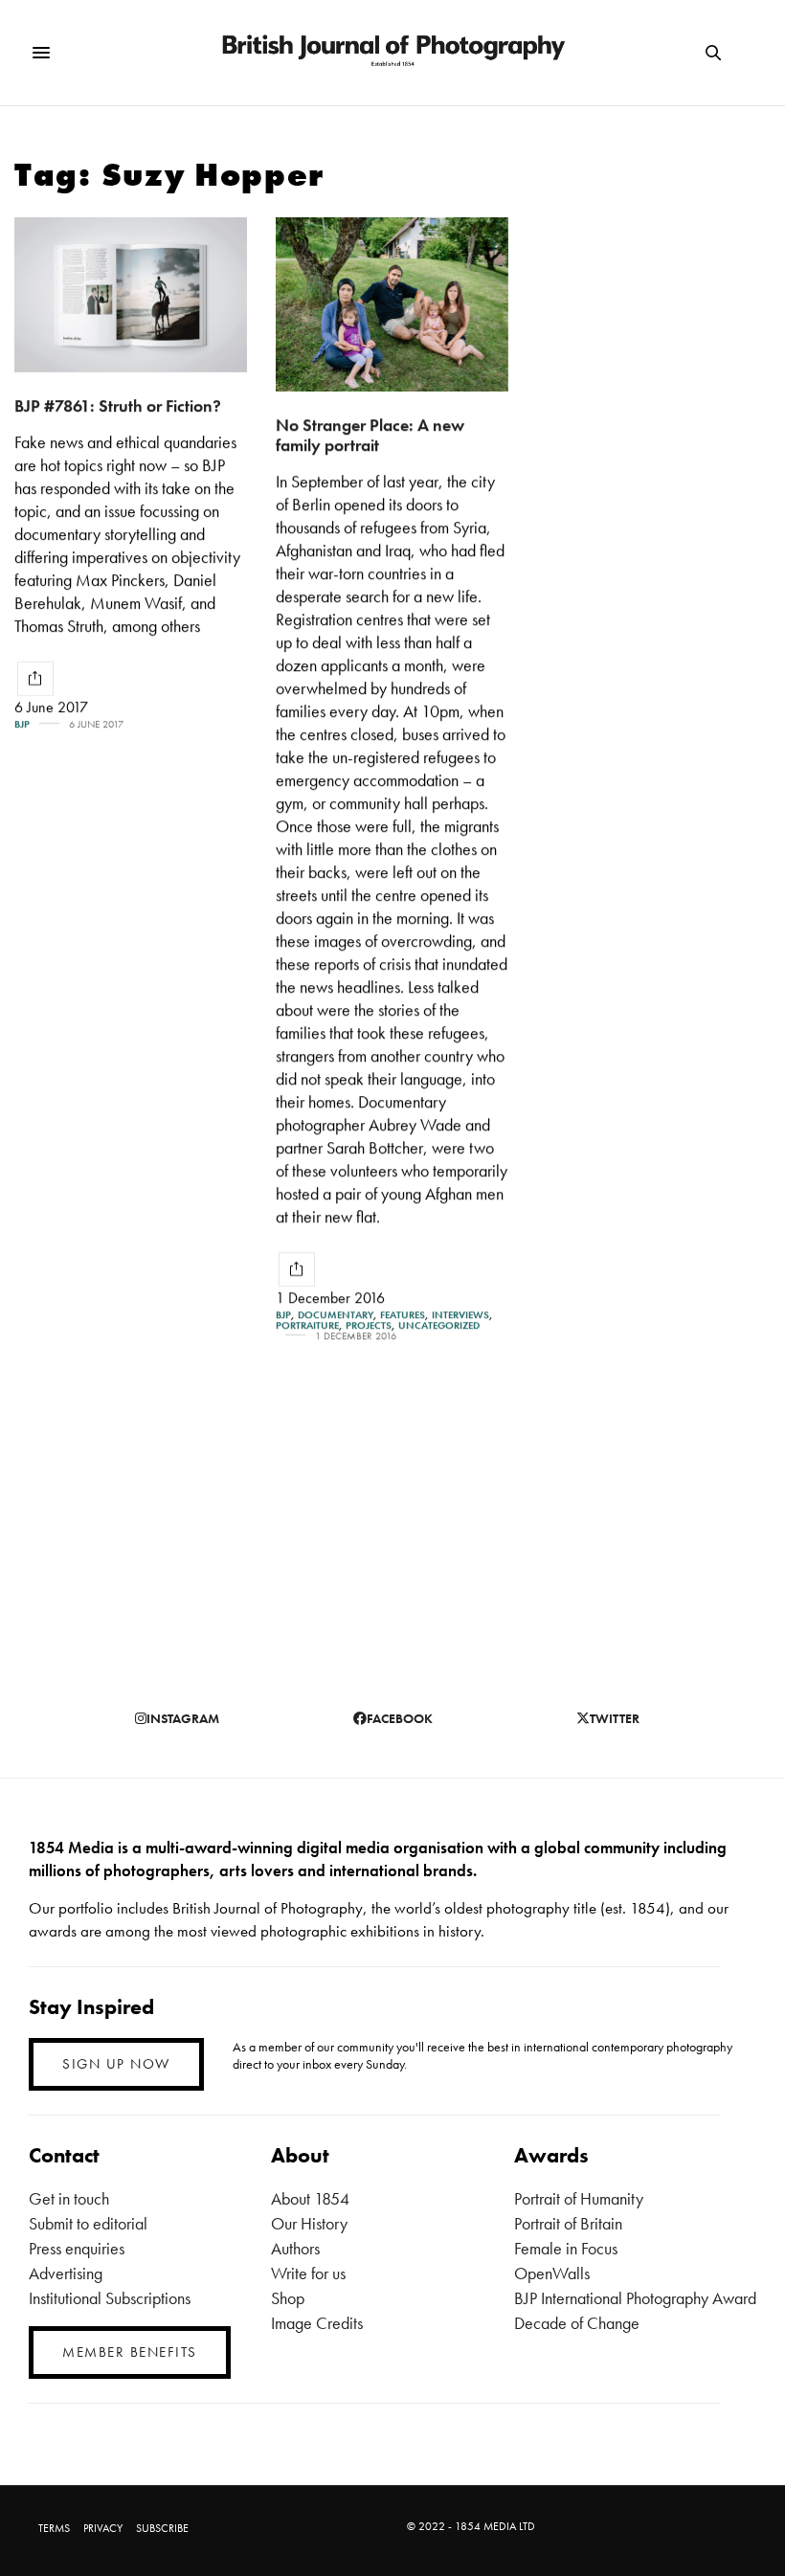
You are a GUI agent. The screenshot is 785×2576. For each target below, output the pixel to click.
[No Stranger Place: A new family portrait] (392, 304)
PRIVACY (103, 2528)
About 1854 (310, 2198)
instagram (183, 1718)
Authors (295, 2248)
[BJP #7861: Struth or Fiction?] (131, 295)
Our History (309, 2223)
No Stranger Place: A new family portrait (370, 435)
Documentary (336, 1315)
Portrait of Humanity (579, 2198)
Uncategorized (439, 1325)
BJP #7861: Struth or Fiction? (118, 405)
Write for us (308, 2273)
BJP (22, 724)
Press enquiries (77, 2248)
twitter (615, 1718)
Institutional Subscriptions (110, 2298)
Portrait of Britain (568, 2223)
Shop (288, 2298)
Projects (369, 1325)
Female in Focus (566, 2248)
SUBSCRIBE (162, 2528)
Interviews (460, 1315)
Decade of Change (577, 2323)
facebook (400, 1718)
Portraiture (307, 1325)
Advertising (66, 2273)
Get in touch (69, 2198)
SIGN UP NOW (116, 2064)
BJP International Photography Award (635, 2298)
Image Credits (317, 2323)
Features (403, 1315)
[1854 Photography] (392, 53)
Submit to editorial (88, 2223)
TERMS (54, 2528)
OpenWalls (552, 2273)
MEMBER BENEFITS (130, 2352)
